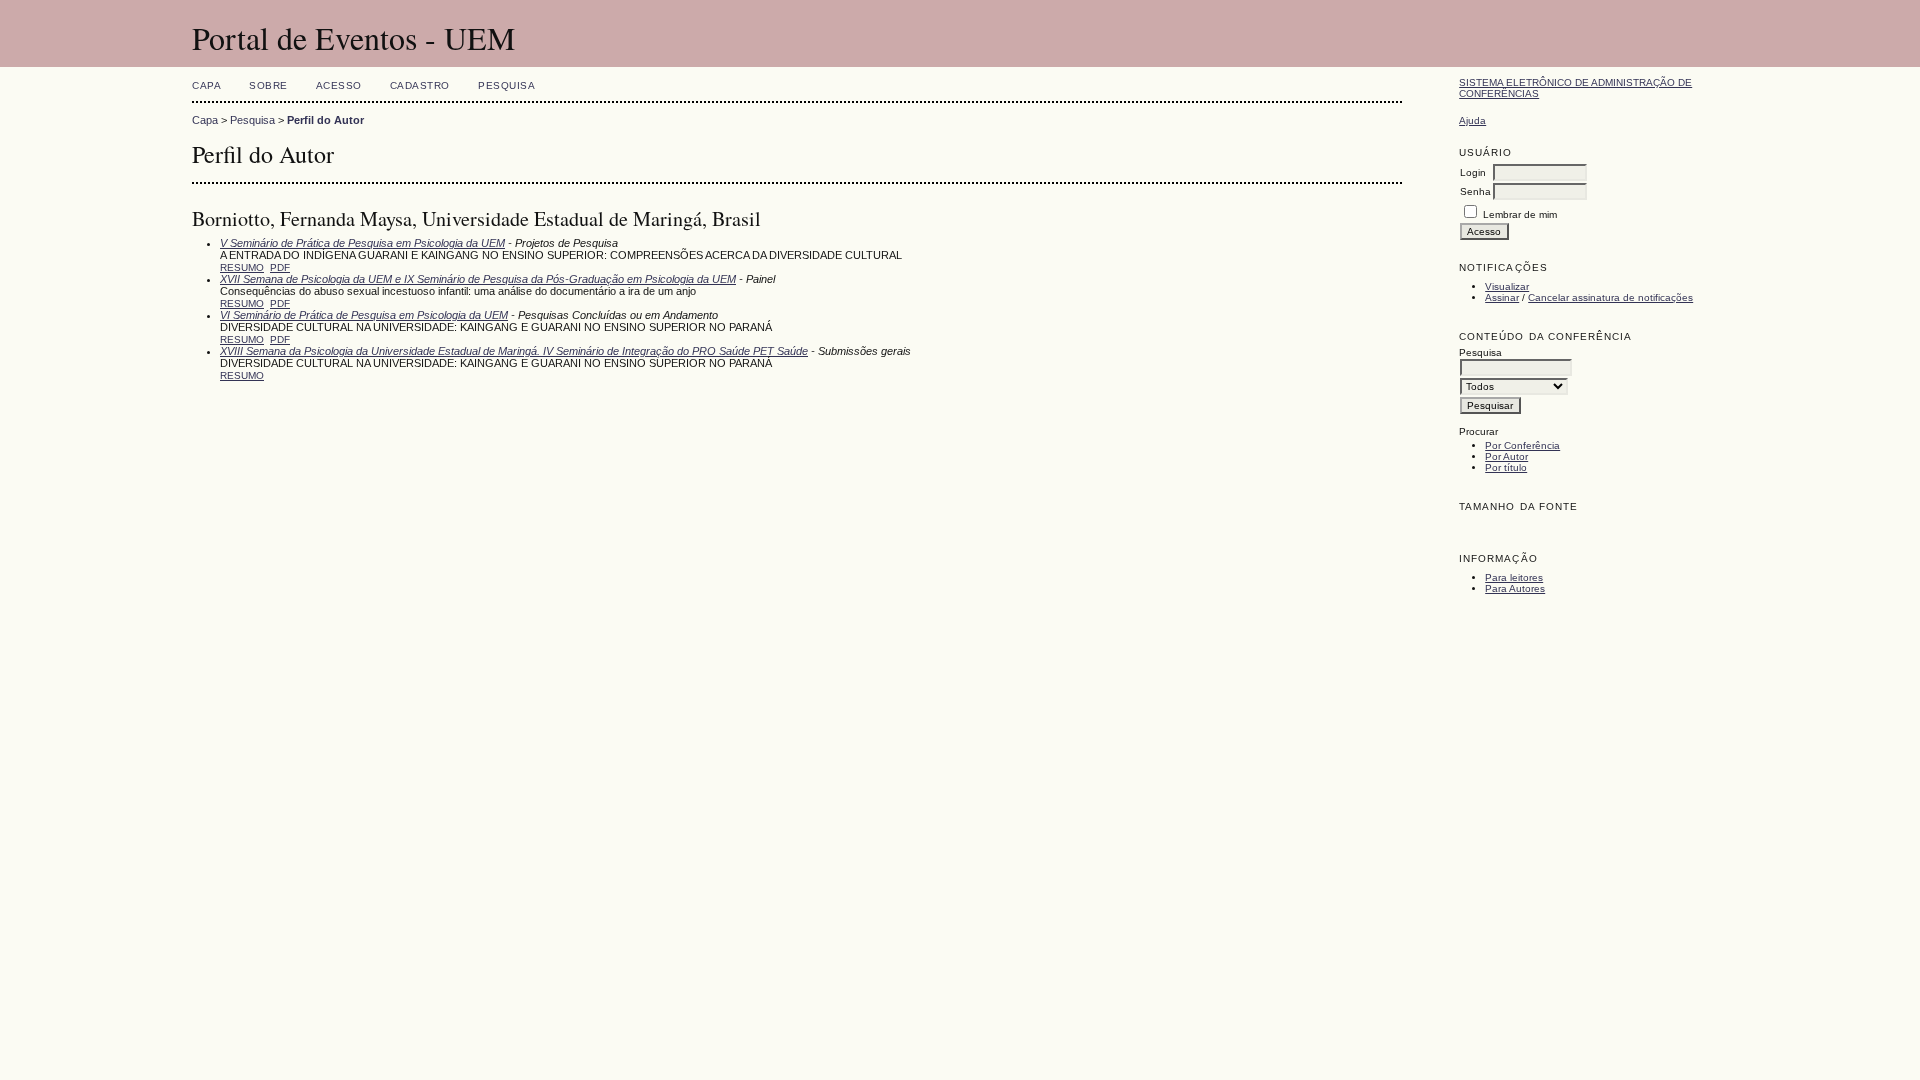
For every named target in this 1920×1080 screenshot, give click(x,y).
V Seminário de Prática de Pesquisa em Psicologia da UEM (362, 243)
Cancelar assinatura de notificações (1610, 297)
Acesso (339, 85)
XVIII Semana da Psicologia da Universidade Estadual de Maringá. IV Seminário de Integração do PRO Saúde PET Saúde (514, 351)
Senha (1475, 191)
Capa (206, 85)
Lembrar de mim (1520, 214)
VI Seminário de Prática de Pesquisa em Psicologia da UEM (364, 315)
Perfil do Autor (325, 120)
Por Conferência (1522, 445)
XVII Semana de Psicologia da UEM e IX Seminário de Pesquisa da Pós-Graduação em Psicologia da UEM (478, 279)
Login (1473, 172)
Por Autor (1506, 456)
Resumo (242, 267)
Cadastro (420, 85)
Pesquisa (506, 85)
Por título (1506, 467)
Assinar (1502, 297)
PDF (280, 267)
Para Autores (1515, 588)
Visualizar (1507, 286)
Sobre (268, 85)
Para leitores (1514, 577)
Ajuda (1472, 120)
